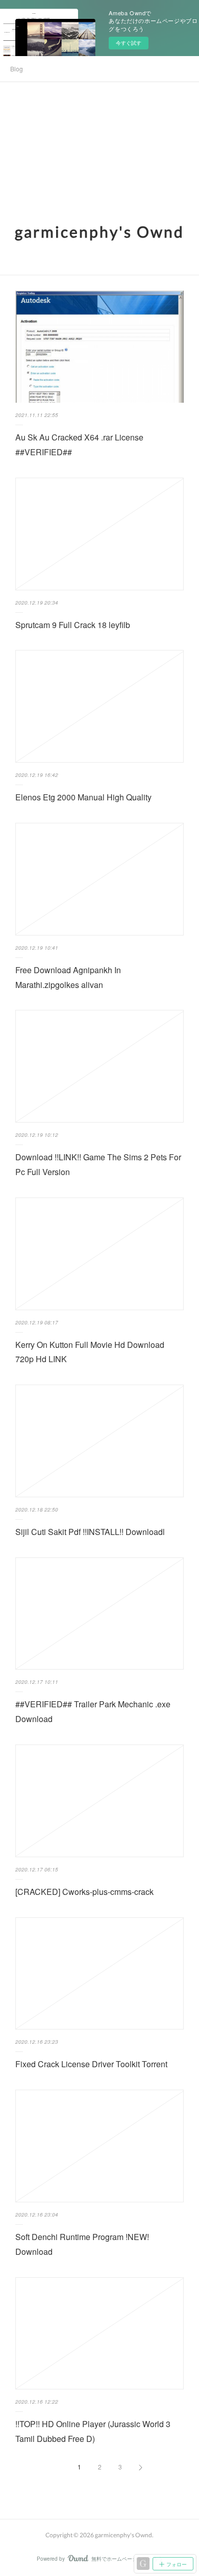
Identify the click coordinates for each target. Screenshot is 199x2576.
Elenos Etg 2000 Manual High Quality (83, 797)
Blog (17, 69)
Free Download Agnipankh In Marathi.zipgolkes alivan (68, 977)
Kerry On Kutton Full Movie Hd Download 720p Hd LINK (90, 1352)
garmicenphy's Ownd (99, 231)
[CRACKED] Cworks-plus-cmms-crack (84, 1892)
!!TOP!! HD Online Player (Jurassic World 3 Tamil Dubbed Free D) (93, 2431)
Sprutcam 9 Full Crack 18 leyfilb (73, 625)
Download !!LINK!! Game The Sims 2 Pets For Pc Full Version (98, 1164)
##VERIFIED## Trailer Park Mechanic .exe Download (93, 1711)
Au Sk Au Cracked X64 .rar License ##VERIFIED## (79, 445)
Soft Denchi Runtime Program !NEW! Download (82, 2244)
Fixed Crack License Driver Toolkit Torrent (91, 2064)
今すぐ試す (129, 43)
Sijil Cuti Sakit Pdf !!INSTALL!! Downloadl (90, 1532)
